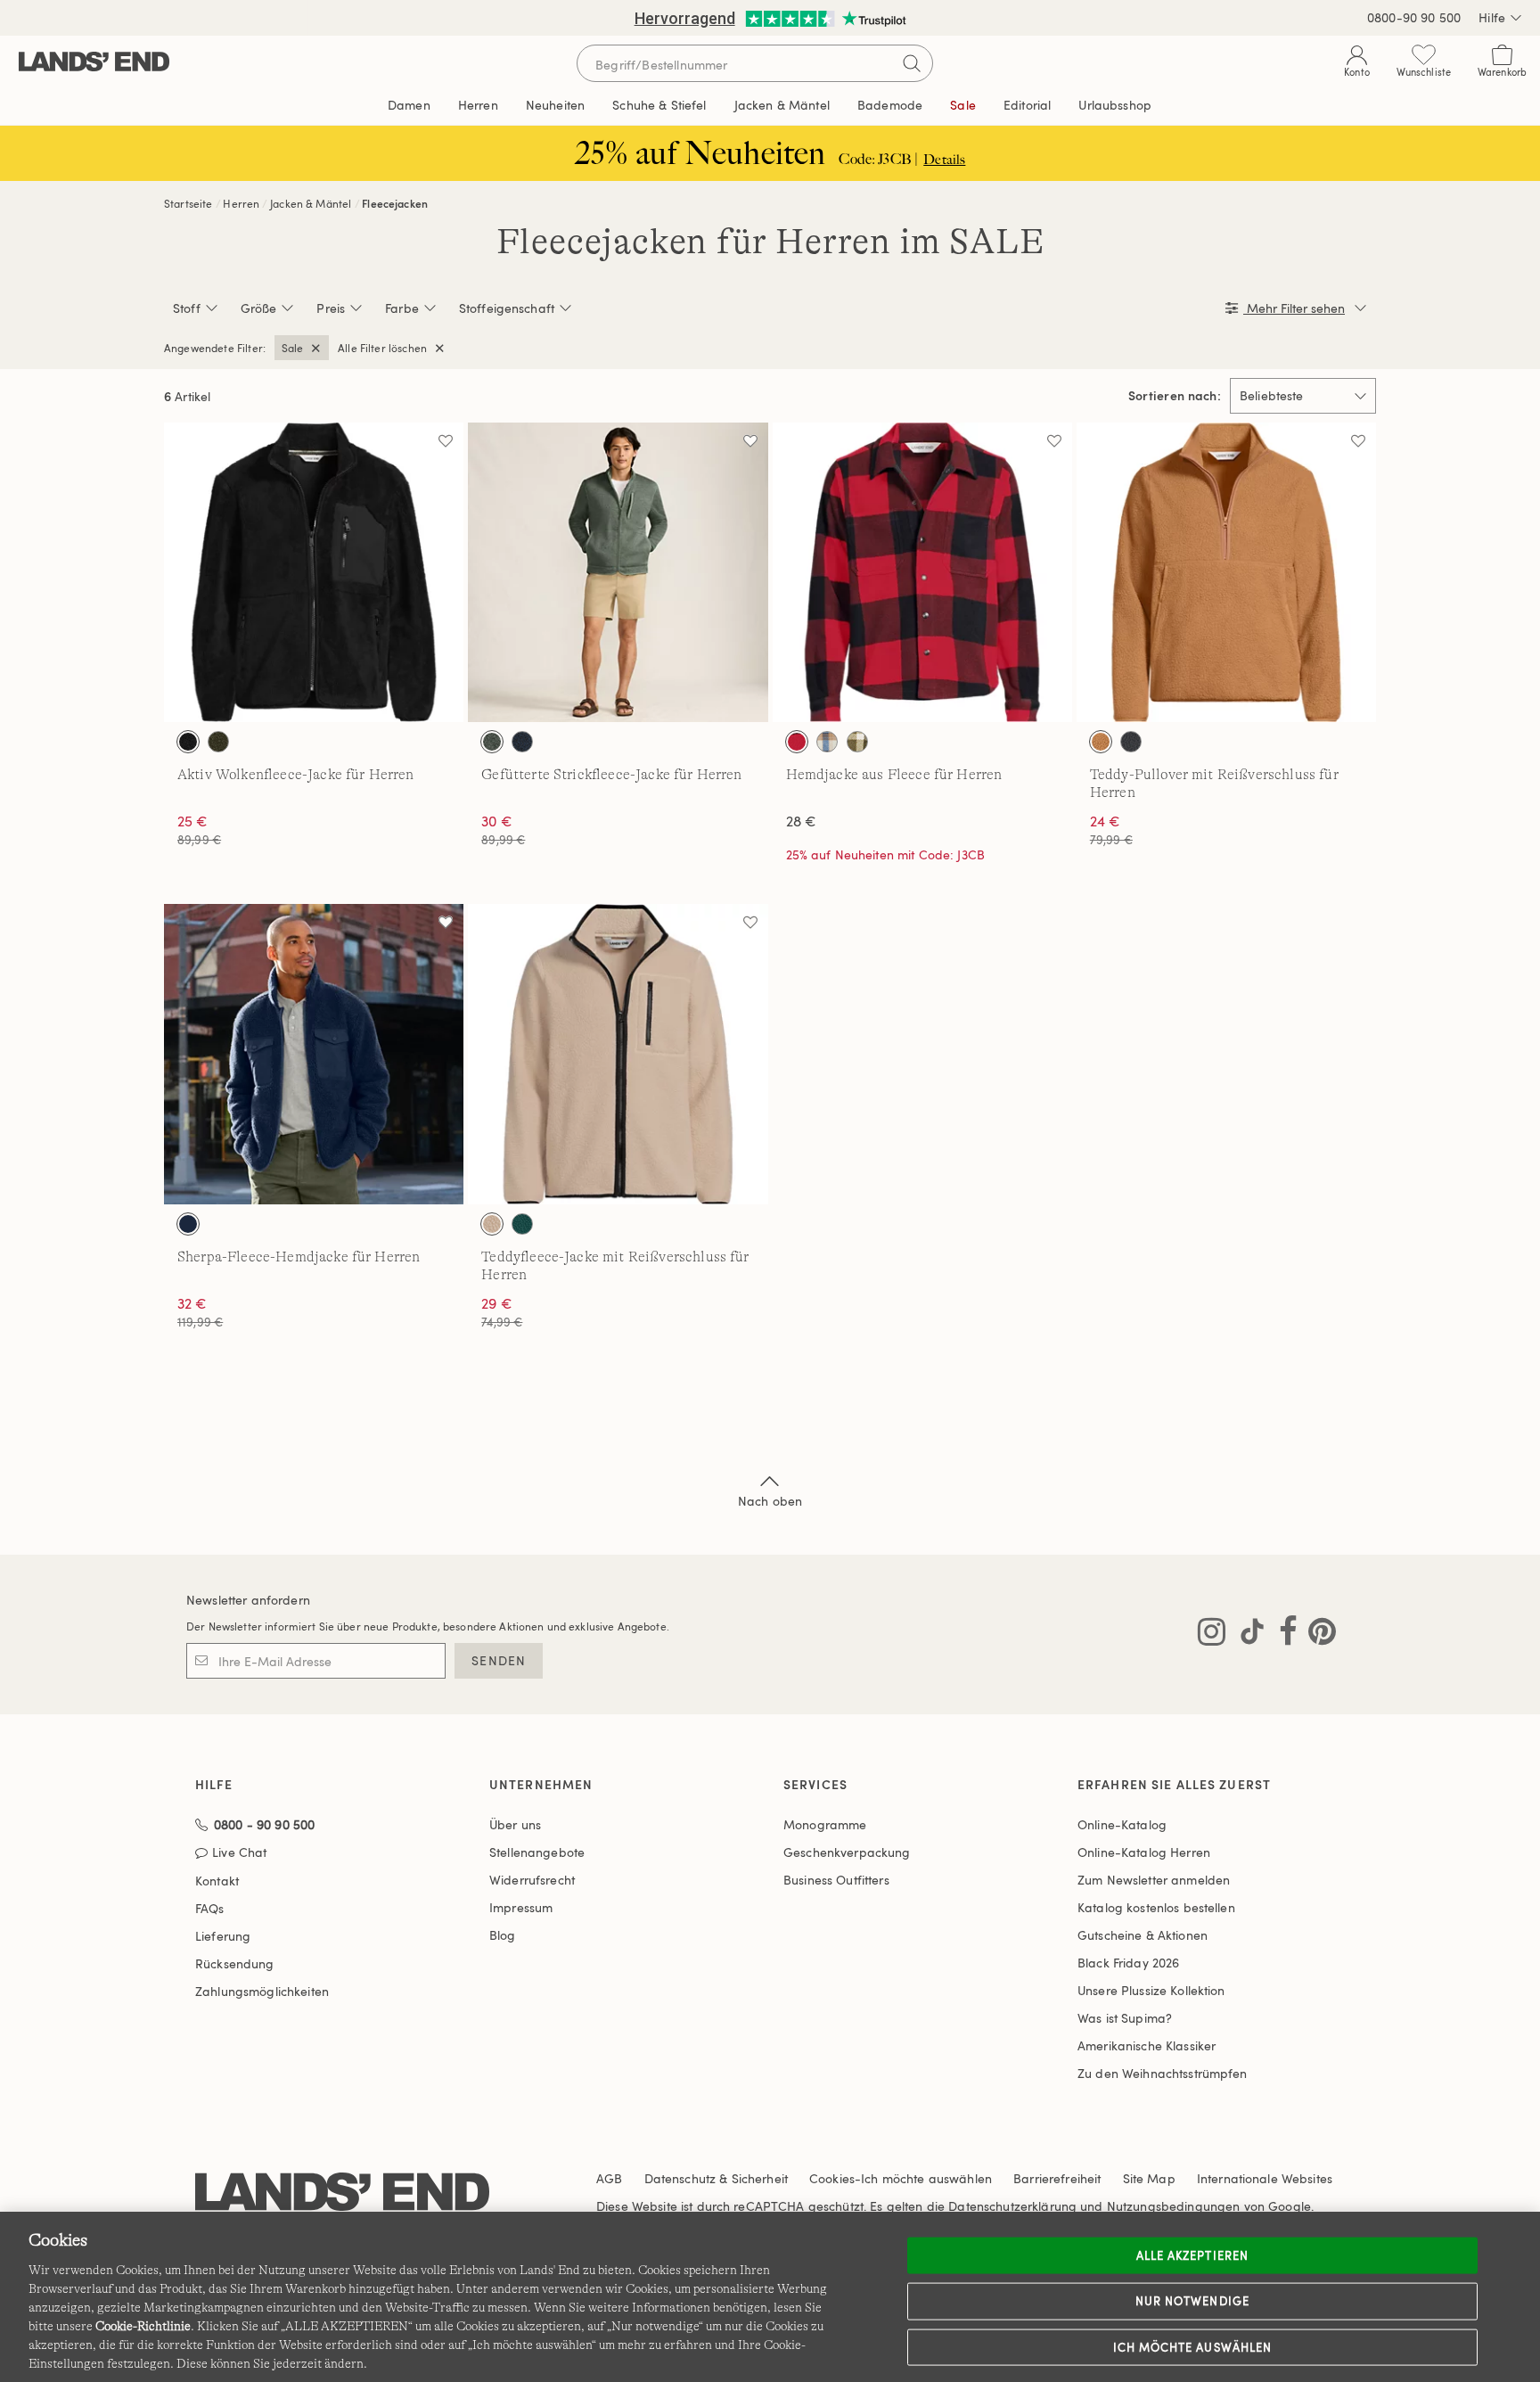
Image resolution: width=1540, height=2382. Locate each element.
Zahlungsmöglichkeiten (262, 1991)
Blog (503, 1935)
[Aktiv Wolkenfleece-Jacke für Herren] (314, 572)
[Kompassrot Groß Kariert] (797, 742)
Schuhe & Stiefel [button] (659, 105)
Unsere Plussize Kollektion (1151, 1990)
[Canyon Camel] (1101, 742)
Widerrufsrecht (532, 1880)
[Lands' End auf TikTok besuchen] (1247, 1635)
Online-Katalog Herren (1144, 1852)
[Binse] (492, 742)
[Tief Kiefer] (522, 1224)
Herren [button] (478, 105)
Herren (241, 203)
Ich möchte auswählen (1192, 2346)
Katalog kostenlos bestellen (1156, 1907)
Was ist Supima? (1125, 2018)
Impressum (521, 1907)
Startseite (188, 203)
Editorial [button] (1027, 105)
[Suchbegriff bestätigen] (912, 63)
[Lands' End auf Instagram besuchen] (1212, 1635)
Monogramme (825, 1824)
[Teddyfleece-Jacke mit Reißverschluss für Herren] (618, 1054)
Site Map (1149, 2178)
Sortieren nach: (1175, 396)
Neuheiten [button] (555, 105)
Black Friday (1128, 1963)
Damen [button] (409, 105)
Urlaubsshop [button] (1115, 105)
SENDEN (499, 1660)
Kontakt (217, 1881)
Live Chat (239, 1853)
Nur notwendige (1192, 2301)
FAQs (210, 1908)
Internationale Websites (1265, 2178)
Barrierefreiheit (1057, 2178)
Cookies (832, 2178)
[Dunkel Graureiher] (1131, 742)
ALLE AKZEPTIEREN (1192, 2255)
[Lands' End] (94, 63)
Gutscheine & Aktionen (1143, 1935)
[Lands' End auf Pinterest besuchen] (1317, 1635)
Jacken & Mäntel (311, 203)
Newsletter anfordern (248, 1600)
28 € (802, 821)
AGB (609, 2178)
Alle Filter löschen (382, 348)
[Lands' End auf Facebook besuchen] (1283, 1635)
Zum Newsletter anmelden (1154, 1880)
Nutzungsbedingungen (1174, 2206)
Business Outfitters (836, 1880)
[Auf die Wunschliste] (446, 440)
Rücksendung (235, 1963)
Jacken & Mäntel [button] (782, 105)
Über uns (515, 1824)
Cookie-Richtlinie (143, 2326)
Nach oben (770, 1501)
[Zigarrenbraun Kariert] (857, 742)
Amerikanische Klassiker (1147, 2045)
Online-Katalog (1122, 1824)
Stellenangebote (537, 1852)
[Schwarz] (188, 742)
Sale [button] (963, 105)
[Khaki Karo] (827, 742)
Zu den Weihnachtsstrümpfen (1163, 2073)
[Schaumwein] (492, 1224)
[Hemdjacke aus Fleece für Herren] (922, 572)
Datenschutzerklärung (1012, 2206)
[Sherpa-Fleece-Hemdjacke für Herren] (314, 1054)
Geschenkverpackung (847, 1852)
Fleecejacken (395, 203)
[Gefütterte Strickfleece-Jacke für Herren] (618, 572)
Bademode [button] (890, 105)
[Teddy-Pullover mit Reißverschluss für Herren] (1226, 572)
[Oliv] (218, 742)
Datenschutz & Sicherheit (716, 2178)
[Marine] (522, 742)
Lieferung (223, 1936)
